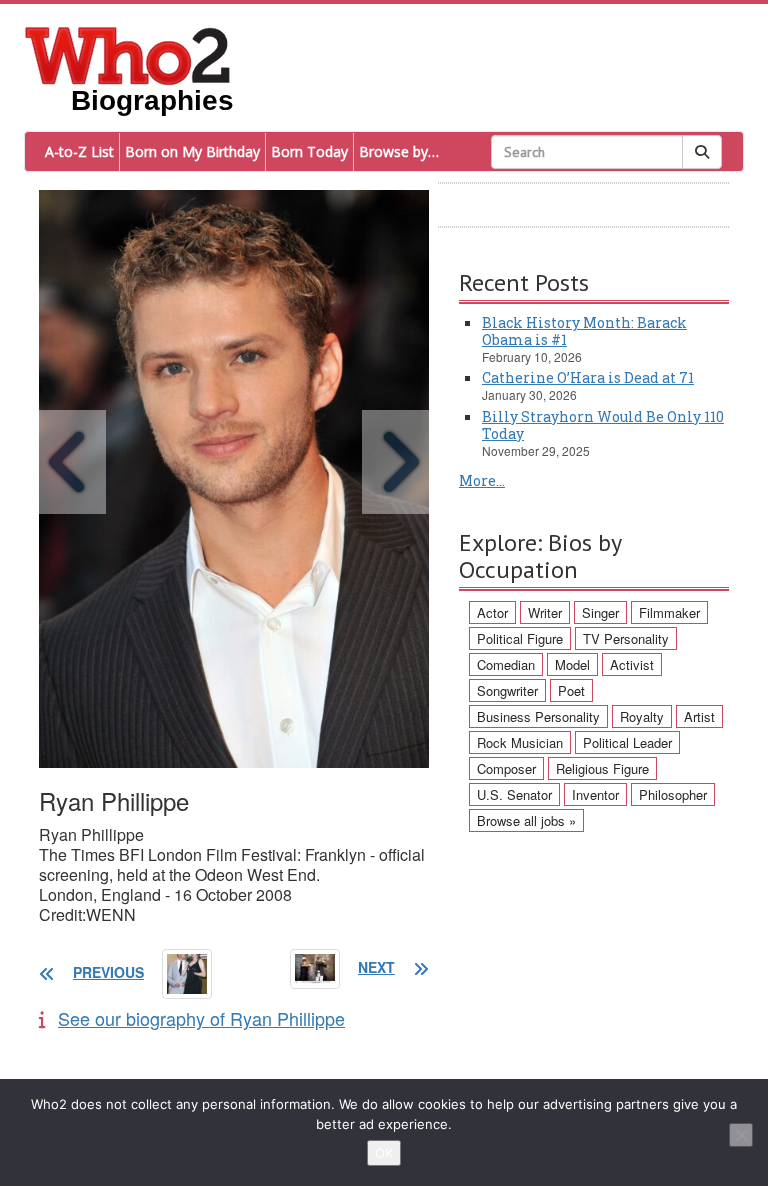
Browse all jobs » (526, 820)
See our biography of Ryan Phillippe (201, 1018)
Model (572, 664)
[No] (741, 1135)
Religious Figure (602, 768)
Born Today (309, 151)
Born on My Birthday (192, 151)
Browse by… (399, 151)
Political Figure (520, 638)
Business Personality (538, 716)
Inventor (595, 794)
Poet (571, 690)
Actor (492, 612)
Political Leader (627, 742)
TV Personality (626, 638)
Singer (600, 612)
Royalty (642, 716)
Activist (632, 664)
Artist (699, 716)
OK (384, 1153)
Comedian (506, 664)
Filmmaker (669, 612)
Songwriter (507, 690)
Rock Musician (520, 742)
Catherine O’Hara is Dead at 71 (588, 377)
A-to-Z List (79, 151)
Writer (545, 612)
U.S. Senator (514, 794)
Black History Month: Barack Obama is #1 (584, 331)
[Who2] (128, 54)
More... (482, 480)
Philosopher (673, 794)
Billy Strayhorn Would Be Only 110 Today (603, 425)
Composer (506, 768)
